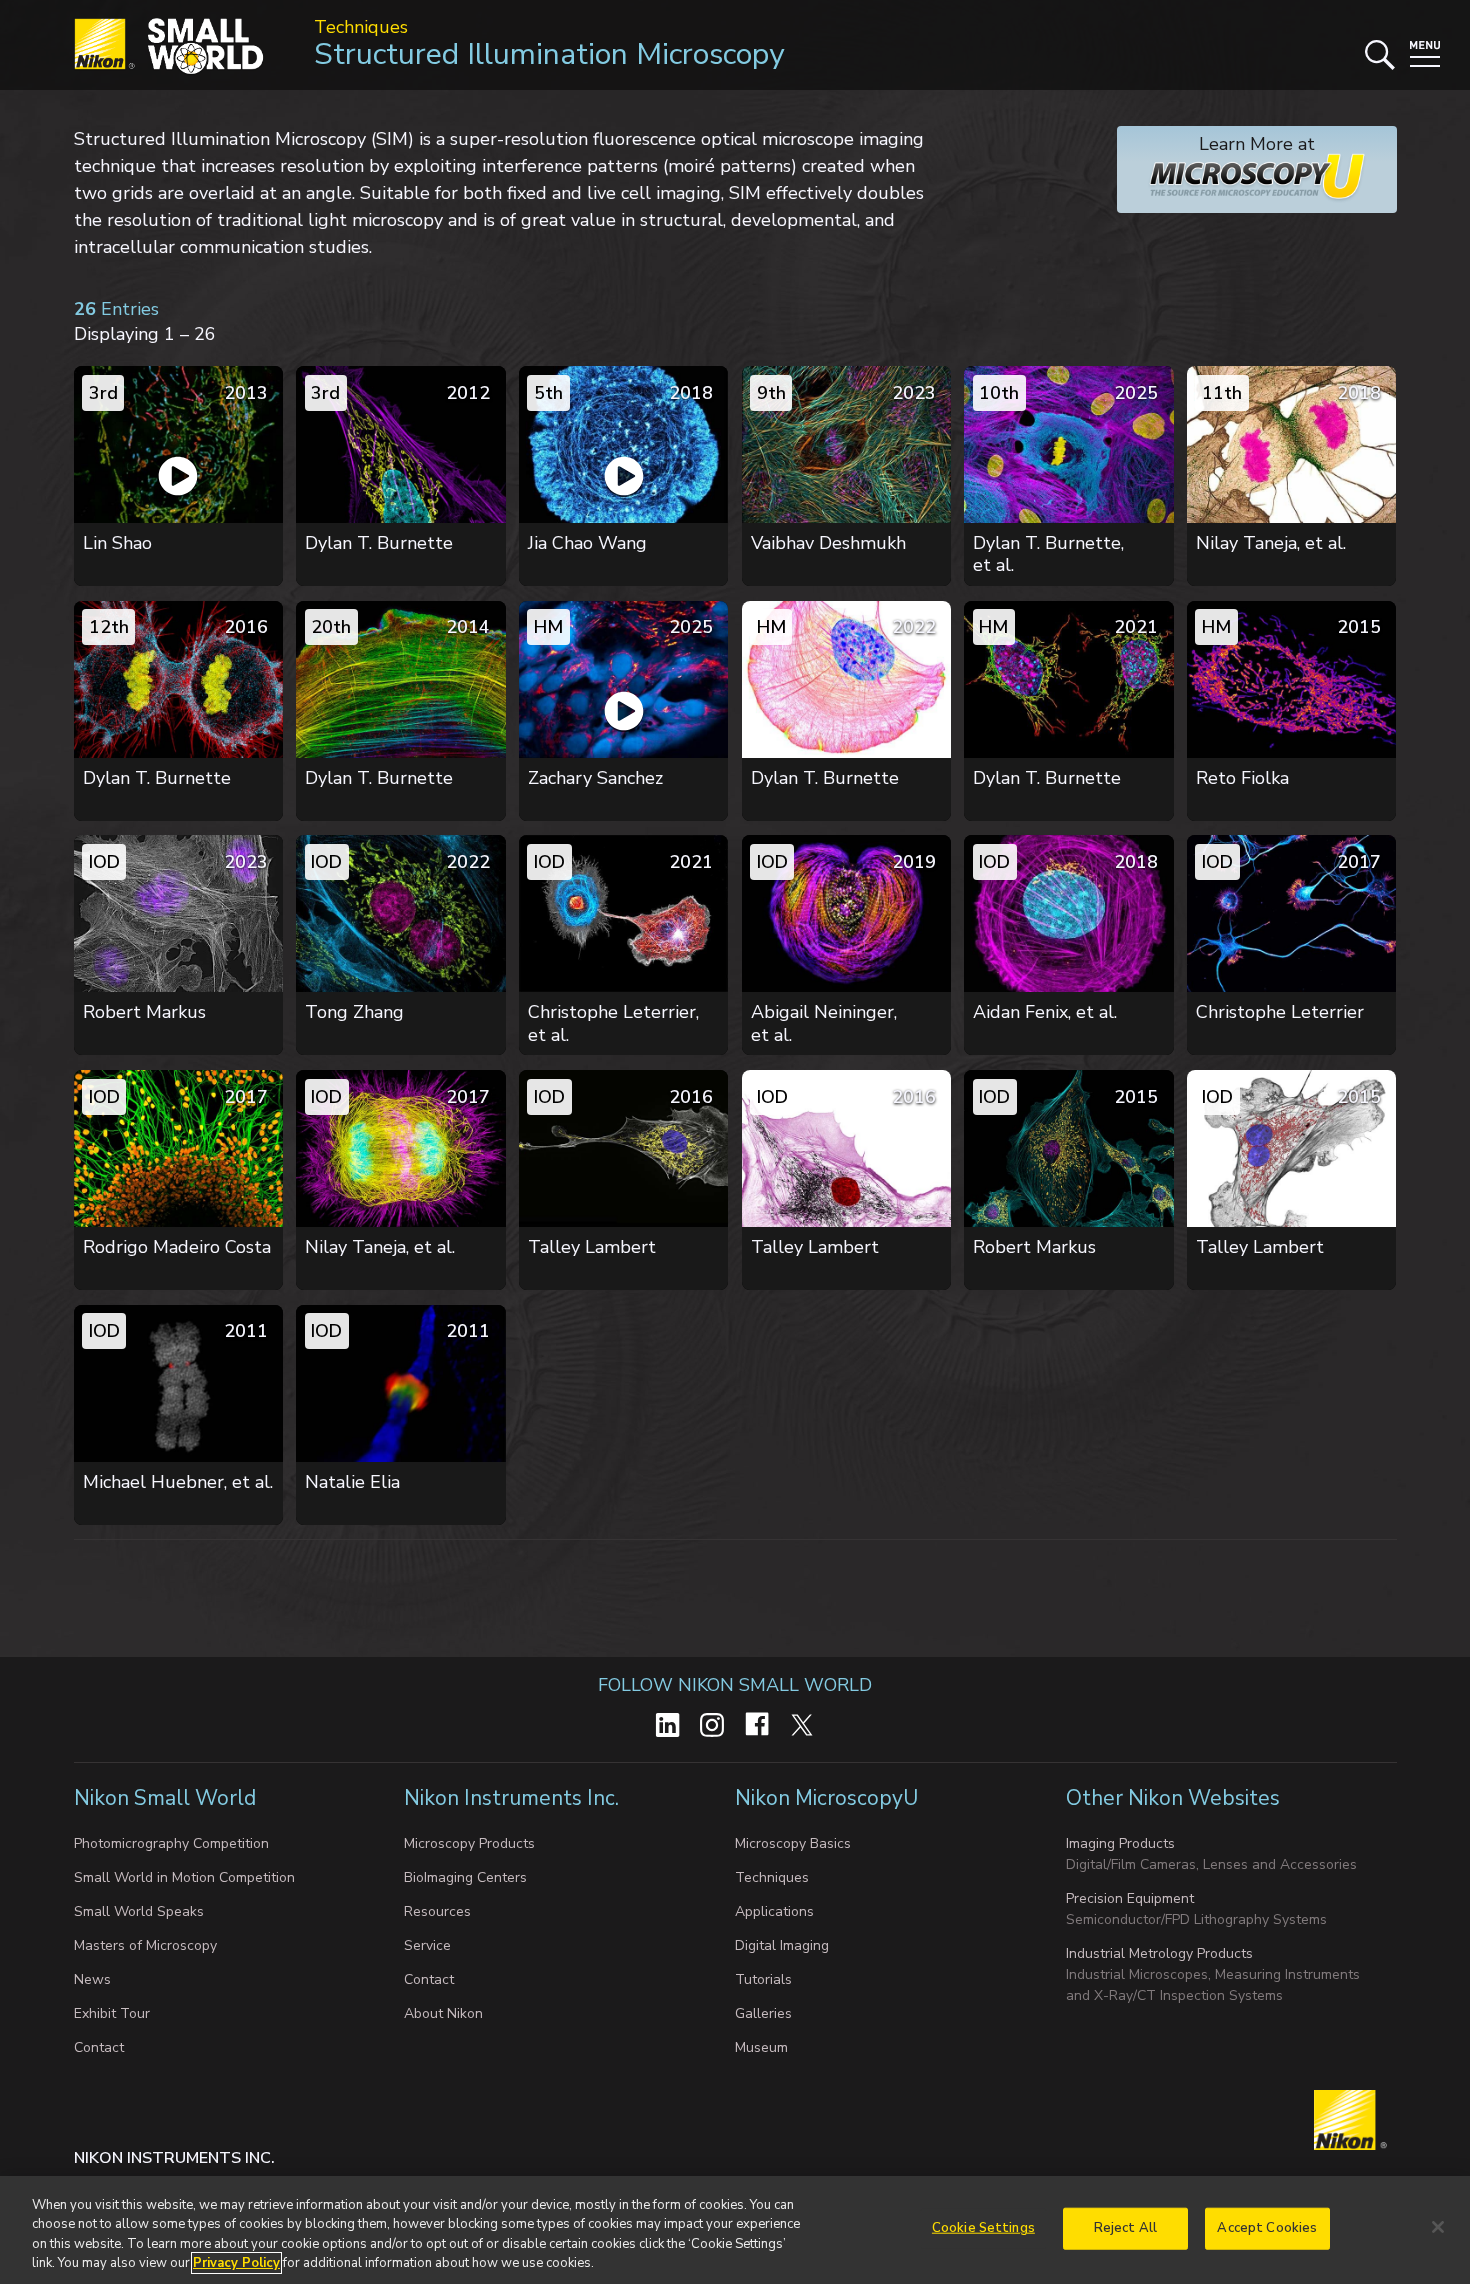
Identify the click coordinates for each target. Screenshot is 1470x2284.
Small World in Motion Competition (184, 1877)
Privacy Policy (236, 2263)
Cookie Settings (983, 2228)
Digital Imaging (782, 1945)
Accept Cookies (1267, 2228)
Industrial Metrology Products (1159, 1953)
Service (427, 1945)
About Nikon (443, 2013)
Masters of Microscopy (145, 1945)
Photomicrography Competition (171, 1843)
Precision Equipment (1130, 1898)
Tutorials (763, 1979)
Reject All (1125, 2228)
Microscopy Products (469, 1843)
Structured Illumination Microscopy (549, 54)
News (92, 1979)
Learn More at (1216, 155)
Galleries (763, 2013)
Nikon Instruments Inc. (514, 1798)
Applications (774, 1911)
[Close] (1438, 2227)
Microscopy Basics (793, 1843)
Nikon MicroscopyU (826, 1798)
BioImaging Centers (465, 1877)
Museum (761, 2047)
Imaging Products (1120, 1843)
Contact (99, 2047)
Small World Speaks (139, 1911)
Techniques (361, 27)
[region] (735, 2230)
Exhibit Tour (112, 2013)
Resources (437, 1911)
